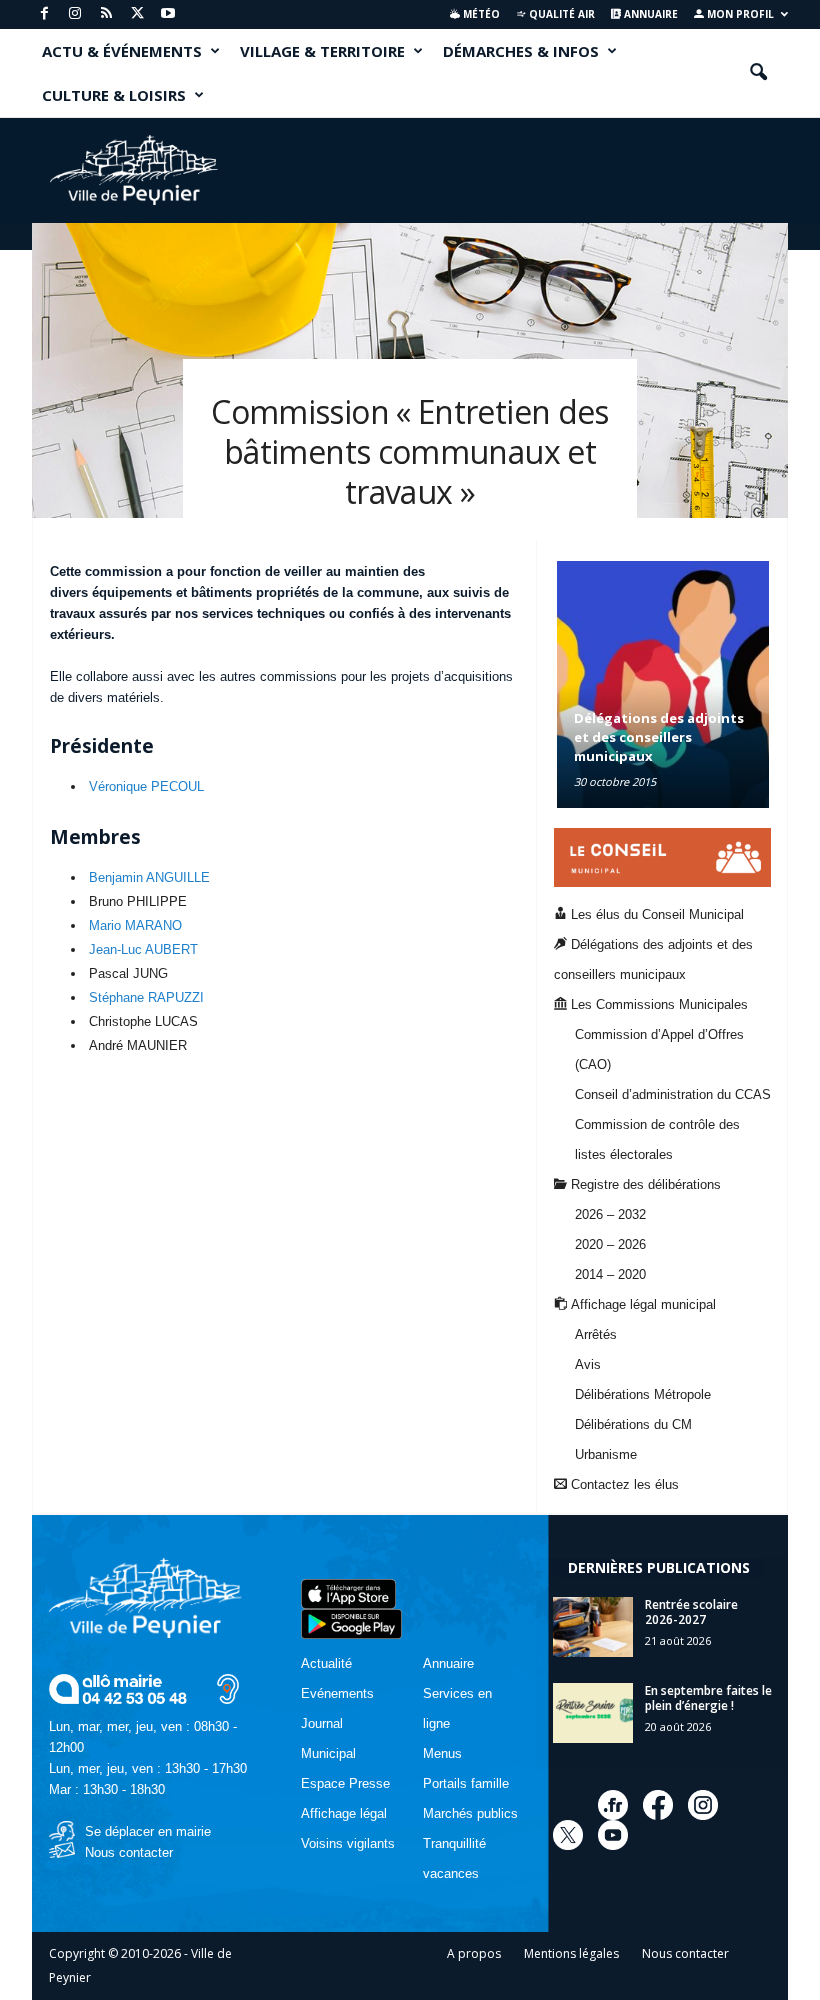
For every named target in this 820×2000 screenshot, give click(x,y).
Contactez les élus (623, 1484)
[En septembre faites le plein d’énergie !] (593, 1713)
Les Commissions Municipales (657, 1004)
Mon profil (739, 14)
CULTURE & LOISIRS (114, 95)
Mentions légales (571, 1953)
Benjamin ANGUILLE (149, 877)
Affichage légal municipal (641, 1304)
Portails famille (466, 1783)
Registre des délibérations (644, 1184)
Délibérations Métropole (643, 1394)
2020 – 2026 (610, 1244)
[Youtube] (168, 14)
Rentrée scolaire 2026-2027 (691, 1612)
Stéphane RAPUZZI (146, 997)
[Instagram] (75, 14)
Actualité (326, 1663)
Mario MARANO (135, 925)
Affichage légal (344, 1813)
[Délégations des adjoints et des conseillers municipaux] (663, 684)
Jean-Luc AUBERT (143, 949)
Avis (588, 1364)
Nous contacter (129, 1852)
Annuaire (649, 14)
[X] (137, 14)
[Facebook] (44, 14)
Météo (480, 14)
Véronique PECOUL (146, 786)
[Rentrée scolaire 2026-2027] (593, 1627)
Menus (442, 1753)
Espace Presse (345, 1783)
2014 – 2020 (610, 1274)
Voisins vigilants (348, 1843)
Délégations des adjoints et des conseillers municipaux (659, 737)
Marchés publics (470, 1813)
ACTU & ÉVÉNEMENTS (122, 51)
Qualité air (560, 14)
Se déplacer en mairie (148, 1831)
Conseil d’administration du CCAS (673, 1094)
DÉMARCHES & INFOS (521, 51)
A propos (474, 1953)
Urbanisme (606, 1454)
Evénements (337, 1693)
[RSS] (106, 14)
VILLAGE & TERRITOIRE (322, 51)
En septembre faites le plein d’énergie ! (708, 1698)
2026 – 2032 (610, 1214)
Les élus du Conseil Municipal (655, 914)
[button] (758, 73)
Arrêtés (596, 1334)
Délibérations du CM (633, 1424)
